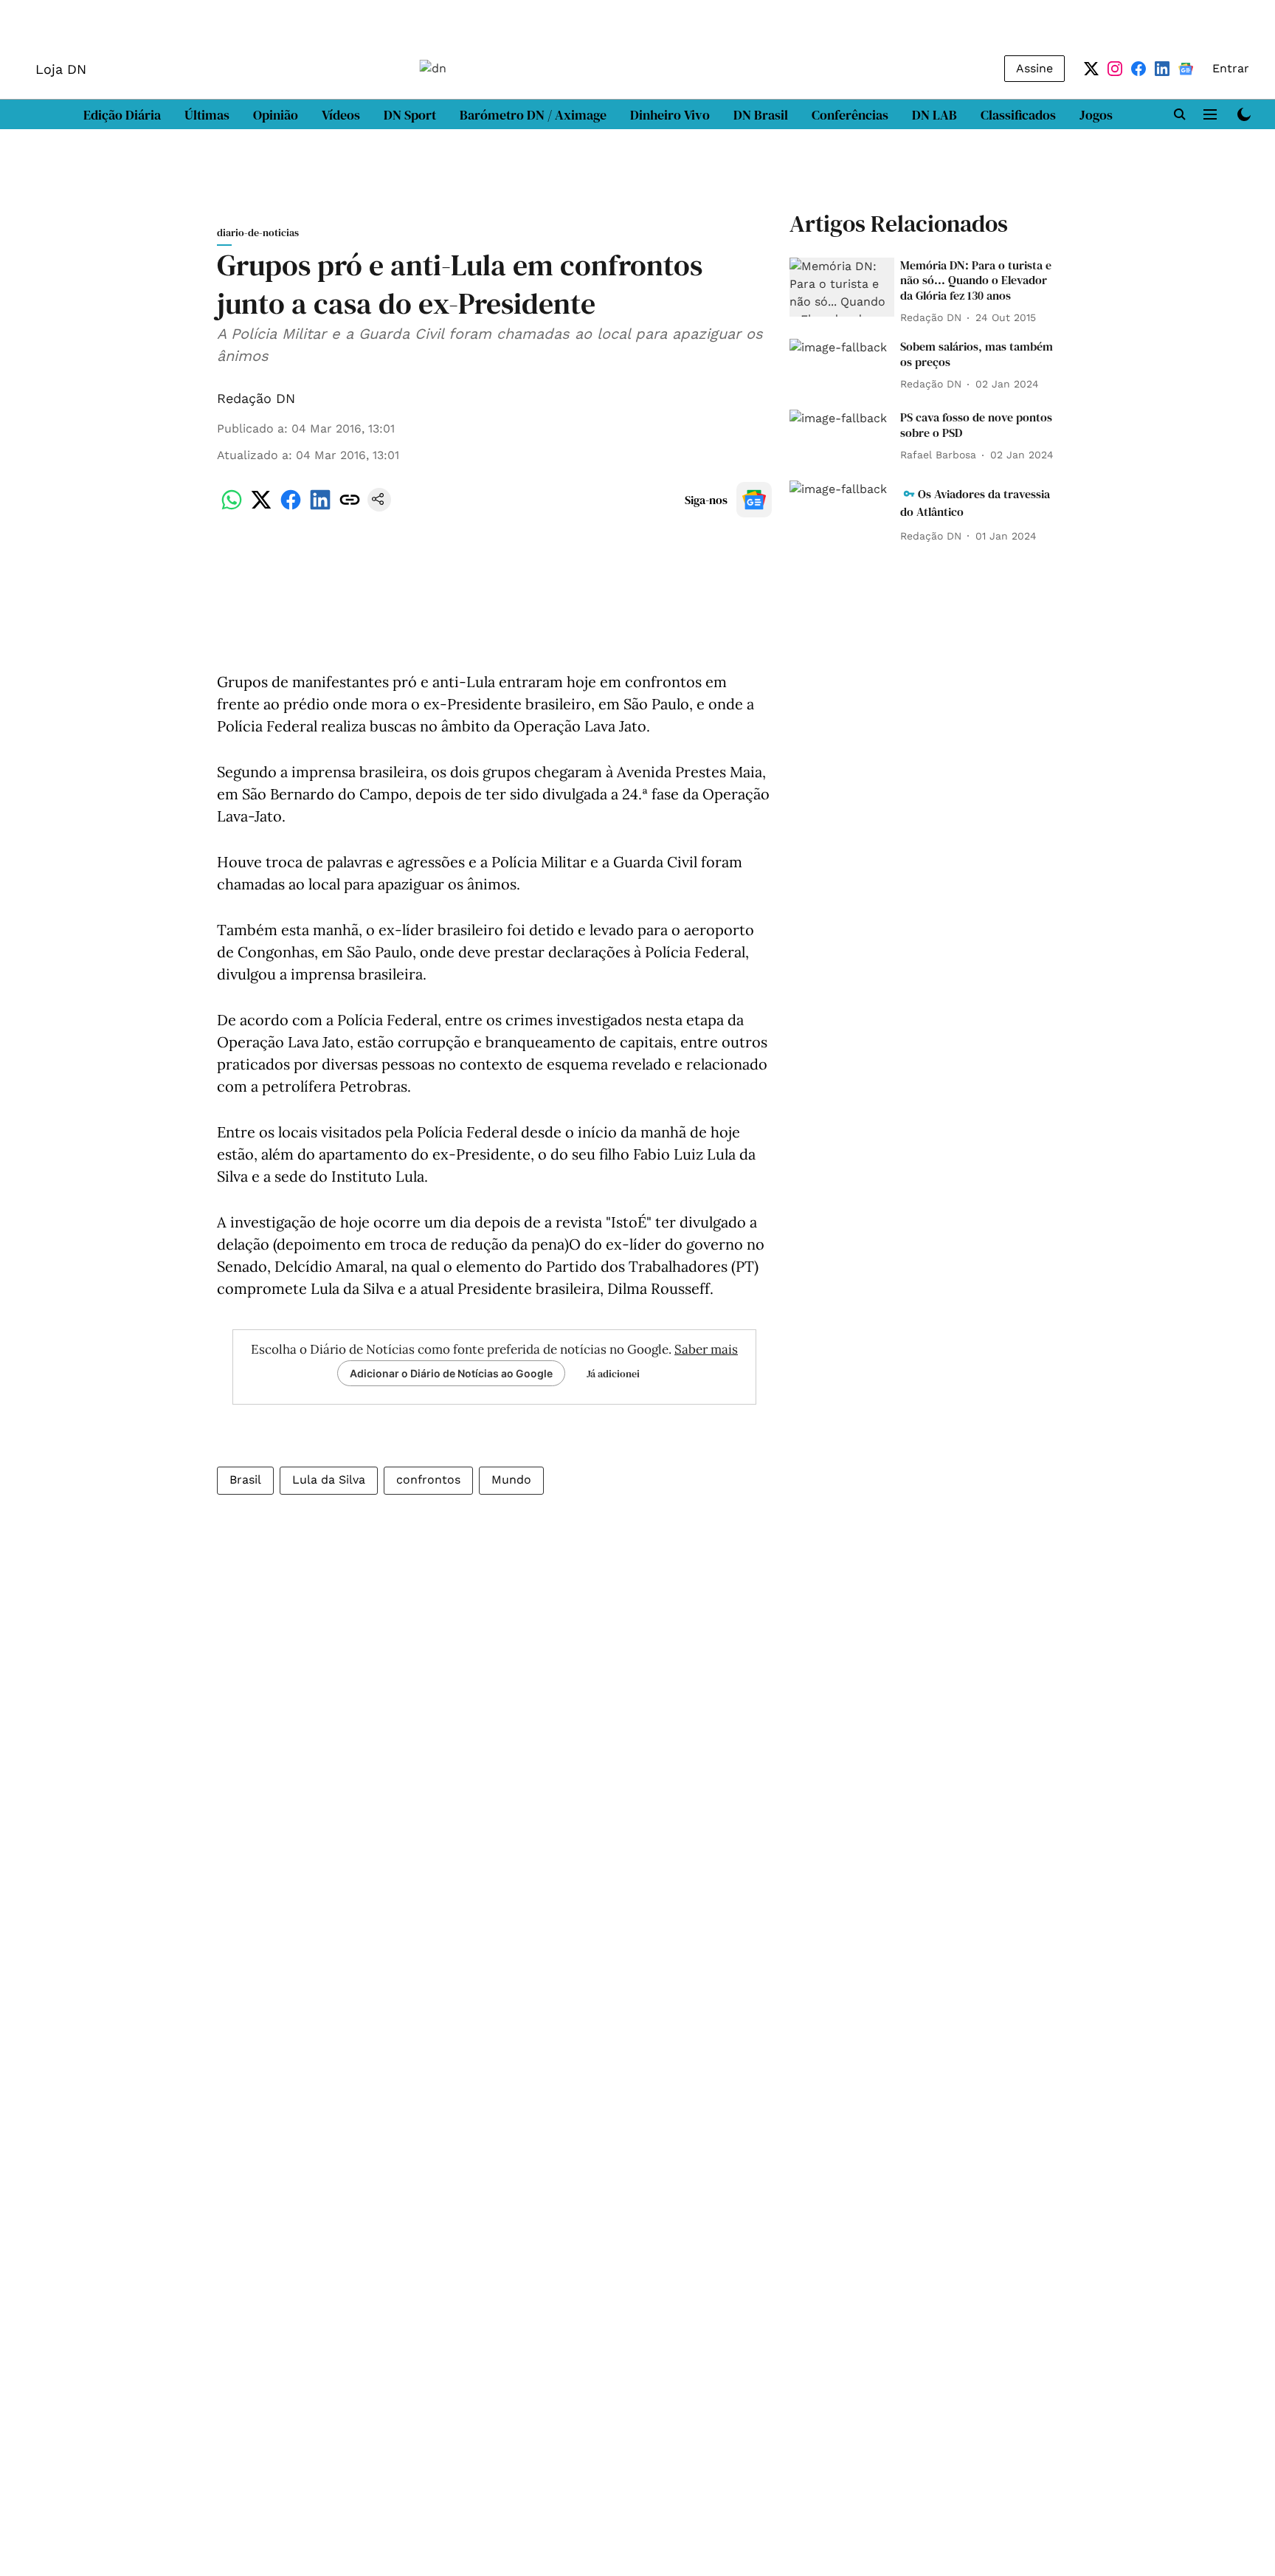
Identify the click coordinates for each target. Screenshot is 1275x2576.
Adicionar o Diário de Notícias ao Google (451, 1373)
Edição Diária (122, 115)
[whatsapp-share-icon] (232, 507)
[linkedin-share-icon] (320, 507)
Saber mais (706, 1349)
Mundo (511, 1480)
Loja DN (61, 69)
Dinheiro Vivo (670, 115)
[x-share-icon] (261, 507)
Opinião (276, 115)
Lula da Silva (329, 1480)
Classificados (1018, 115)
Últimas (207, 115)
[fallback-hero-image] (842, 287)
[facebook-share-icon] (291, 507)
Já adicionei (613, 1374)
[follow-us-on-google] (754, 500)
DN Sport (410, 115)
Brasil (245, 1480)
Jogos (1096, 115)
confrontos (428, 1480)
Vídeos (341, 115)
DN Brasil (761, 115)
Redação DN (256, 398)
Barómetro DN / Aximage (533, 115)
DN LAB (934, 115)
